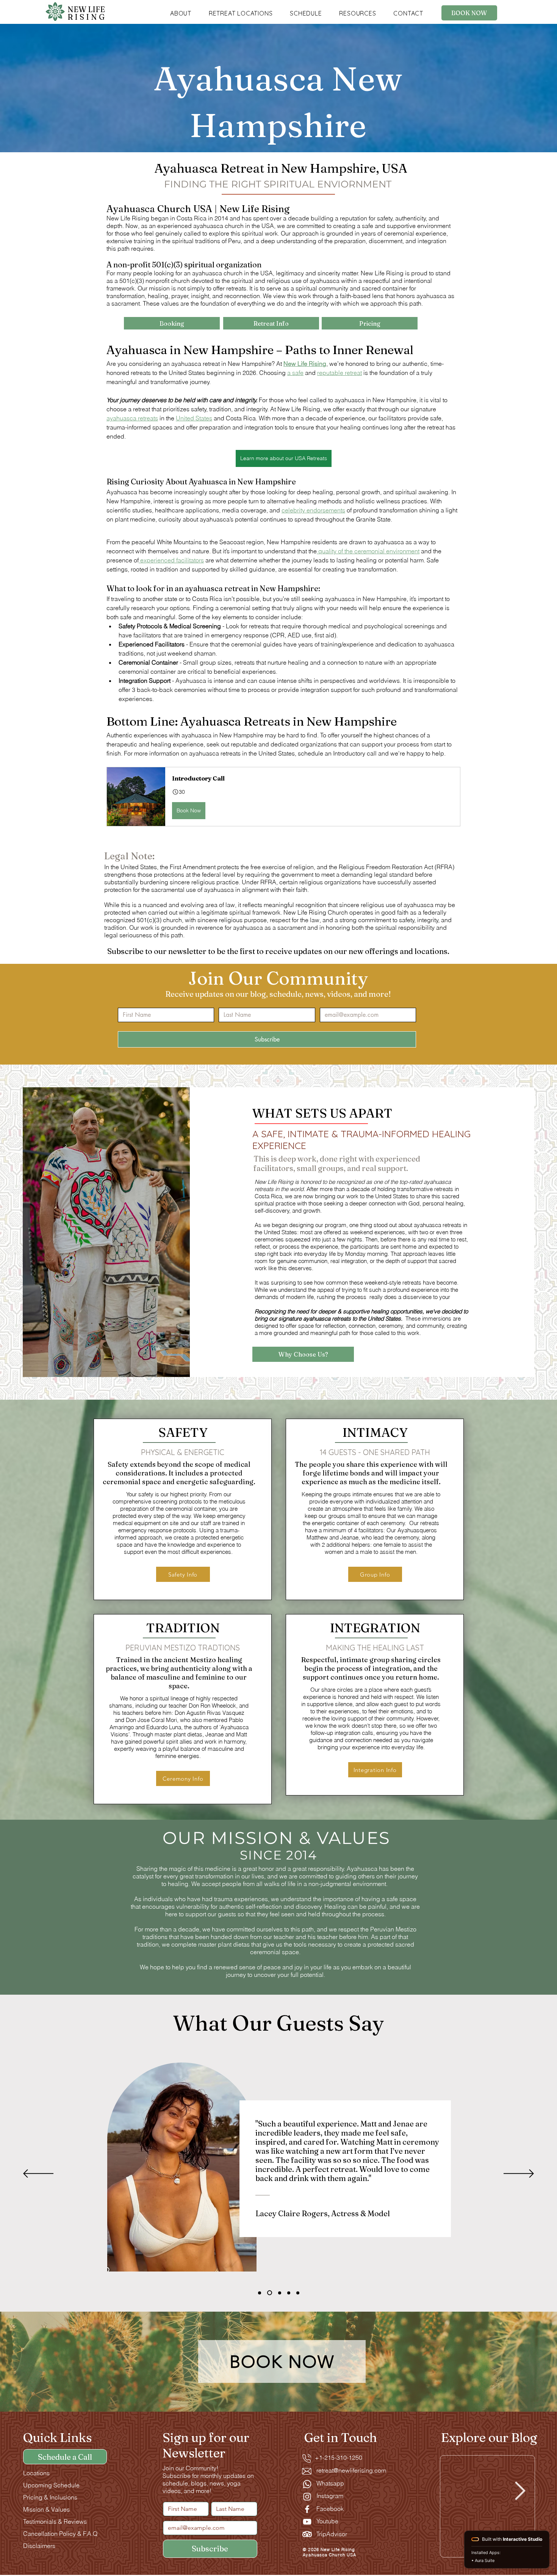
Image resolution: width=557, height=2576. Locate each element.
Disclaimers (39, 2546)
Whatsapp (330, 2483)
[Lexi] (270, 2293)
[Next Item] (520, 2491)
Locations (36, 2473)
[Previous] (38, 2174)
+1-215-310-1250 (334, 2457)
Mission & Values (46, 2509)
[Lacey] (260, 2293)
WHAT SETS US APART (322, 1113)
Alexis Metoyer (142, 2244)
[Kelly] (298, 2293)
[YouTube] (307, 2522)
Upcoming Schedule (51, 2485)
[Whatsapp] (307, 2484)
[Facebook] (307, 2509)
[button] (181, 13)
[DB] (280, 2293)
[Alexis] (289, 2293)
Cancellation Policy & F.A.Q (60, 2534)
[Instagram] (307, 2497)
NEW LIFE (87, 13)
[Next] (519, 2174)
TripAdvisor (332, 2534)
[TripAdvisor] (307, 2534)
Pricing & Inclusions (50, 2497)
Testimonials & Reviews (55, 2521)
